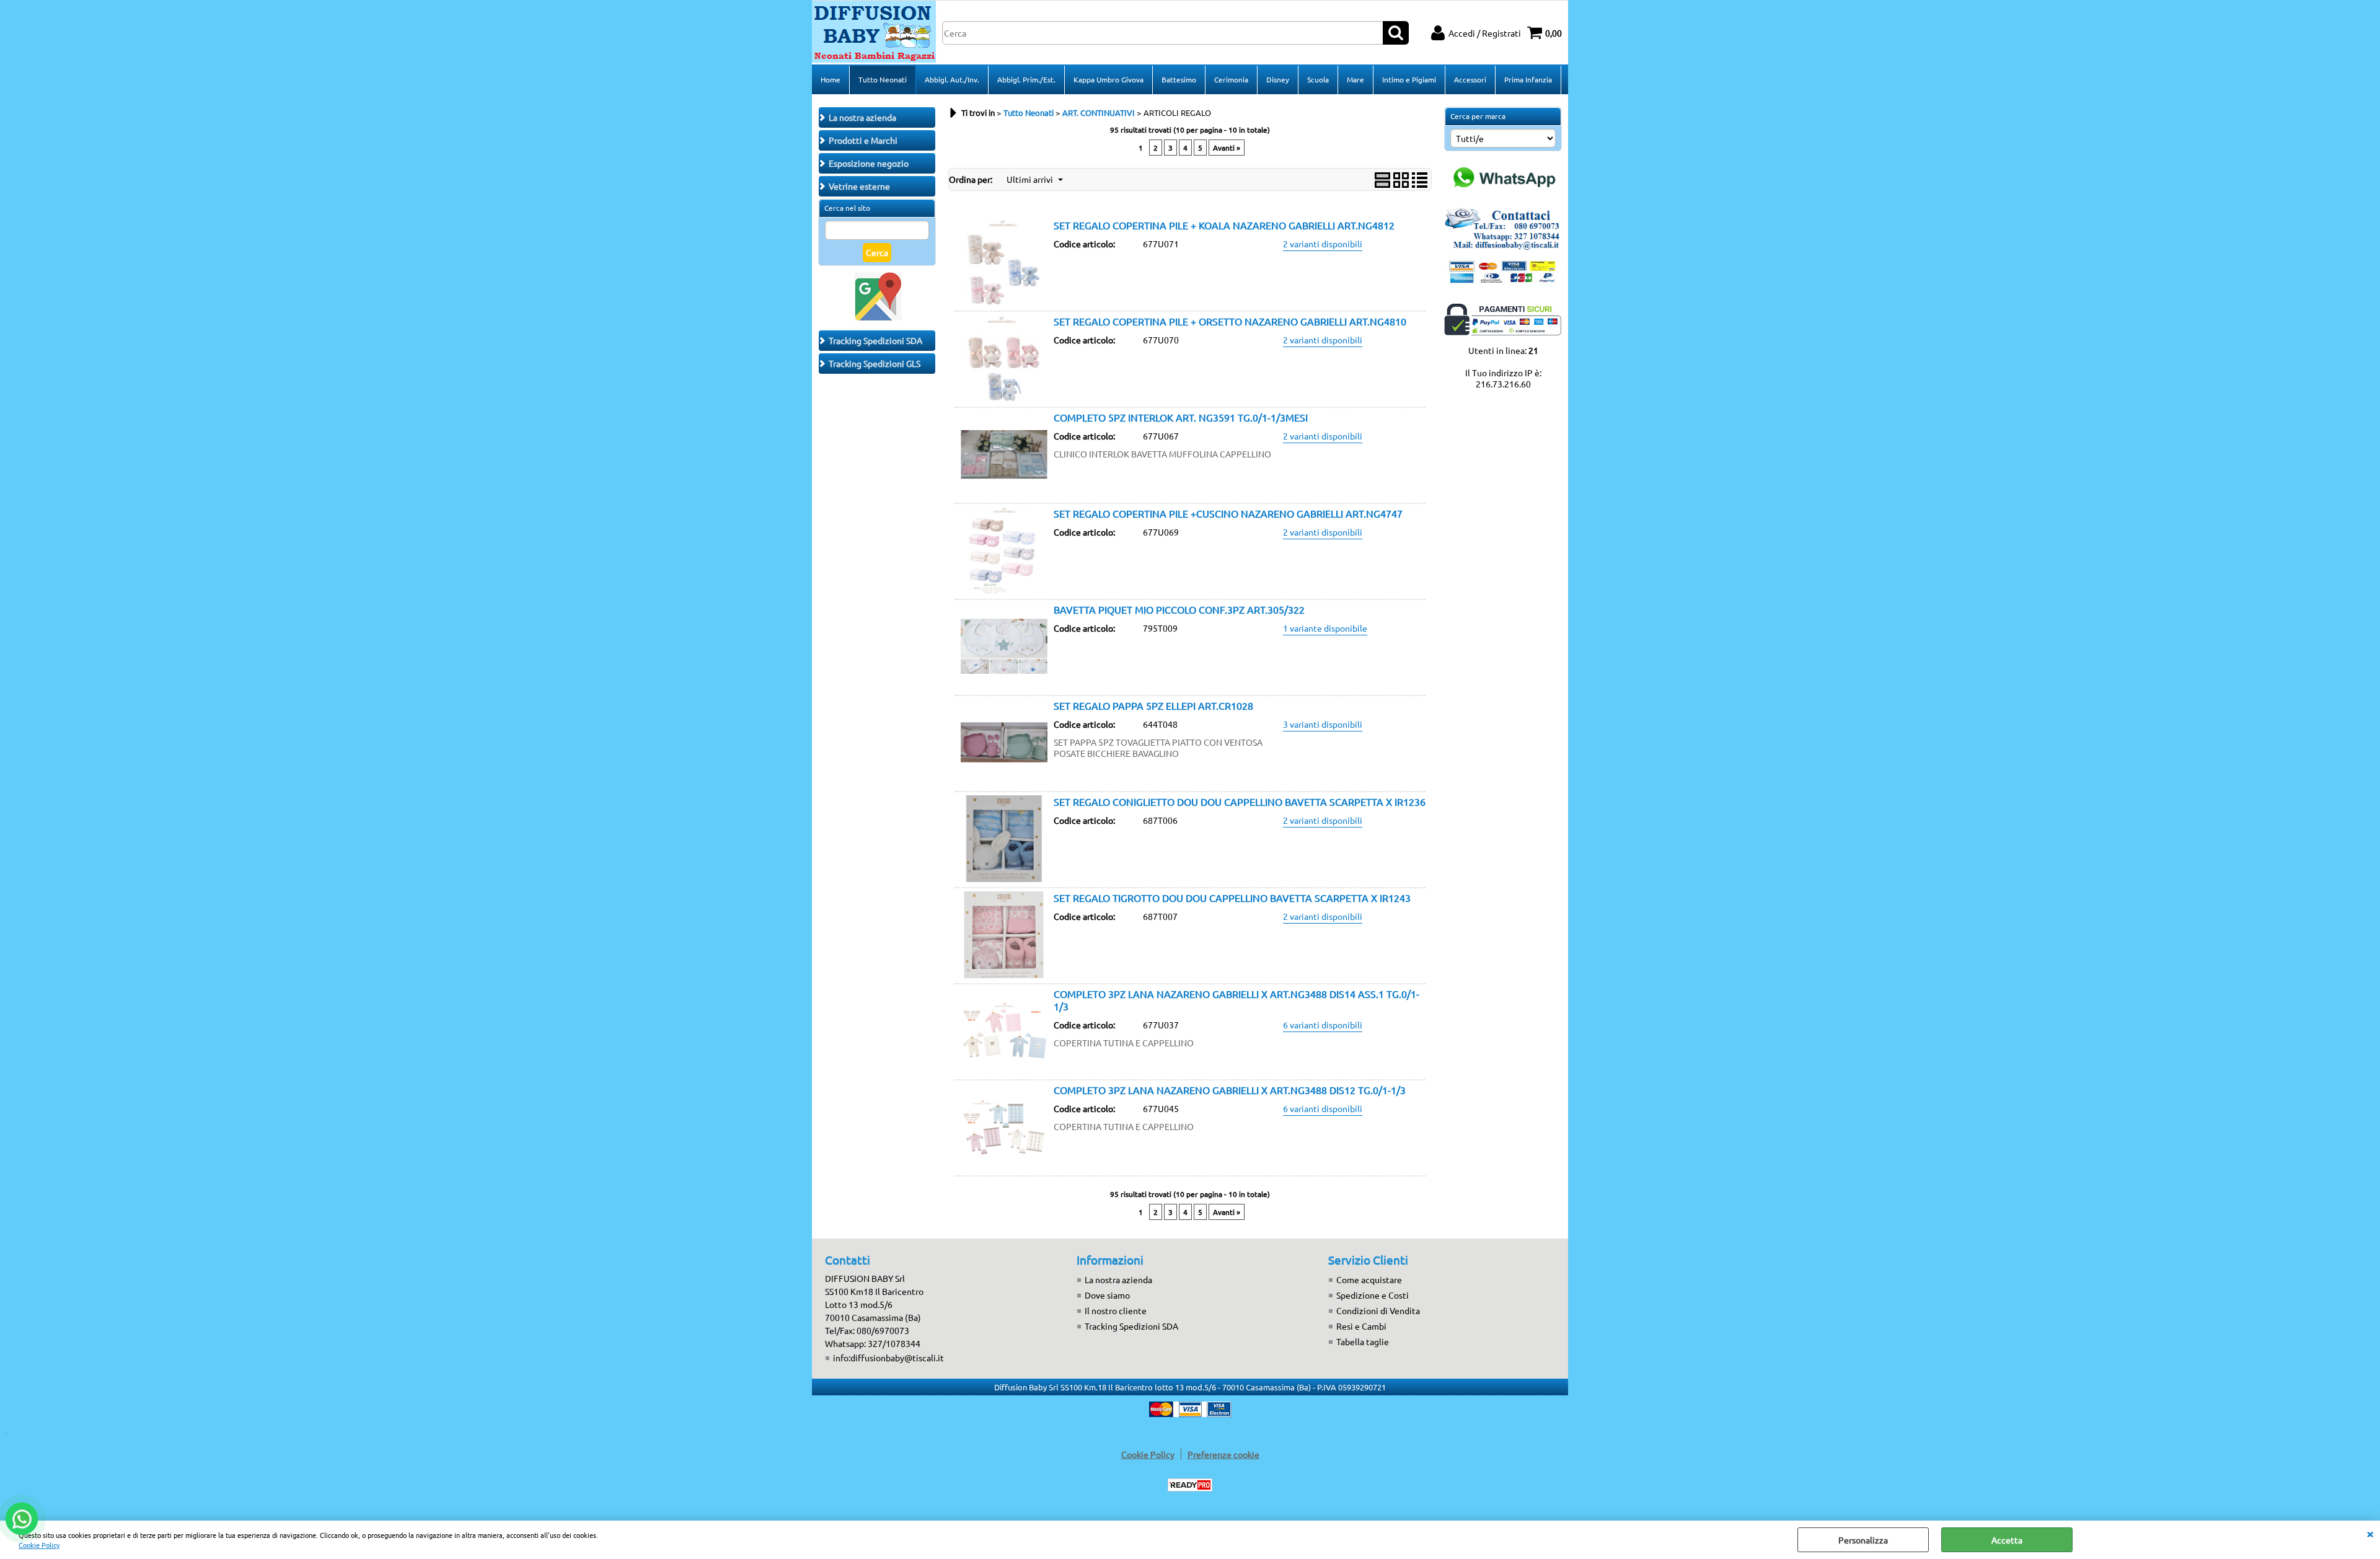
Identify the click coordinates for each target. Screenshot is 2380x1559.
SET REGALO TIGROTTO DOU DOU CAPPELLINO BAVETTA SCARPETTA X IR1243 (1232, 898)
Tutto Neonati (883, 79)
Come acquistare (1369, 1279)
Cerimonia (1231, 79)
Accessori (1470, 79)
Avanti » (1227, 148)
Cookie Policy (39, 1545)
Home (831, 79)
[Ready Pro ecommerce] (1190, 1485)
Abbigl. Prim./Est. (1026, 79)
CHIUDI (2370, 1533)
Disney (1278, 79)
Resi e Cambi (1361, 1326)
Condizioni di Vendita (1378, 1310)
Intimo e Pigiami (1409, 79)
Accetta (2007, 1540)
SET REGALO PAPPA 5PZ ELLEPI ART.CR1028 (1153, 705)
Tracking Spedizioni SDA (1131, 1326)
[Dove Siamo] (877, 318)
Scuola (1318, 79)
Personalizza (1863, 1540)
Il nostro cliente (1116, 1310)
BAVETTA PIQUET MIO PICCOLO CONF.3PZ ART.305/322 (1179, 609)
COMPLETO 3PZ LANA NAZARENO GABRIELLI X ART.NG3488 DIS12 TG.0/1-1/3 (1230, 1090)
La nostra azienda (1118, 1279)
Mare (1355, 79)
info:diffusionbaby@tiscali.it (888, 1358)
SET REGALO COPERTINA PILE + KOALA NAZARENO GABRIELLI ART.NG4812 (1224, 225)
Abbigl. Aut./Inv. (952, 79)
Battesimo (1179, 79)
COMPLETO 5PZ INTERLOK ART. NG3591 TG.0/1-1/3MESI (1181, 417)
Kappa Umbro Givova (1108, 79)
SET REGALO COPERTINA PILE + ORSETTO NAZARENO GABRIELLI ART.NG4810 (1230, 321)
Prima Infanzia (1528, 79)
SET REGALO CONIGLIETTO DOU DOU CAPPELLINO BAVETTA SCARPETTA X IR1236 (1240, 802)
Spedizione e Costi (1373, 1295)
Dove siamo (1107, 1295)
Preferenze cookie (1223, 1454)
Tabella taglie (1363, 1341)
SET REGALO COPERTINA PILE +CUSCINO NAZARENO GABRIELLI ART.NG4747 (1228, 513)
